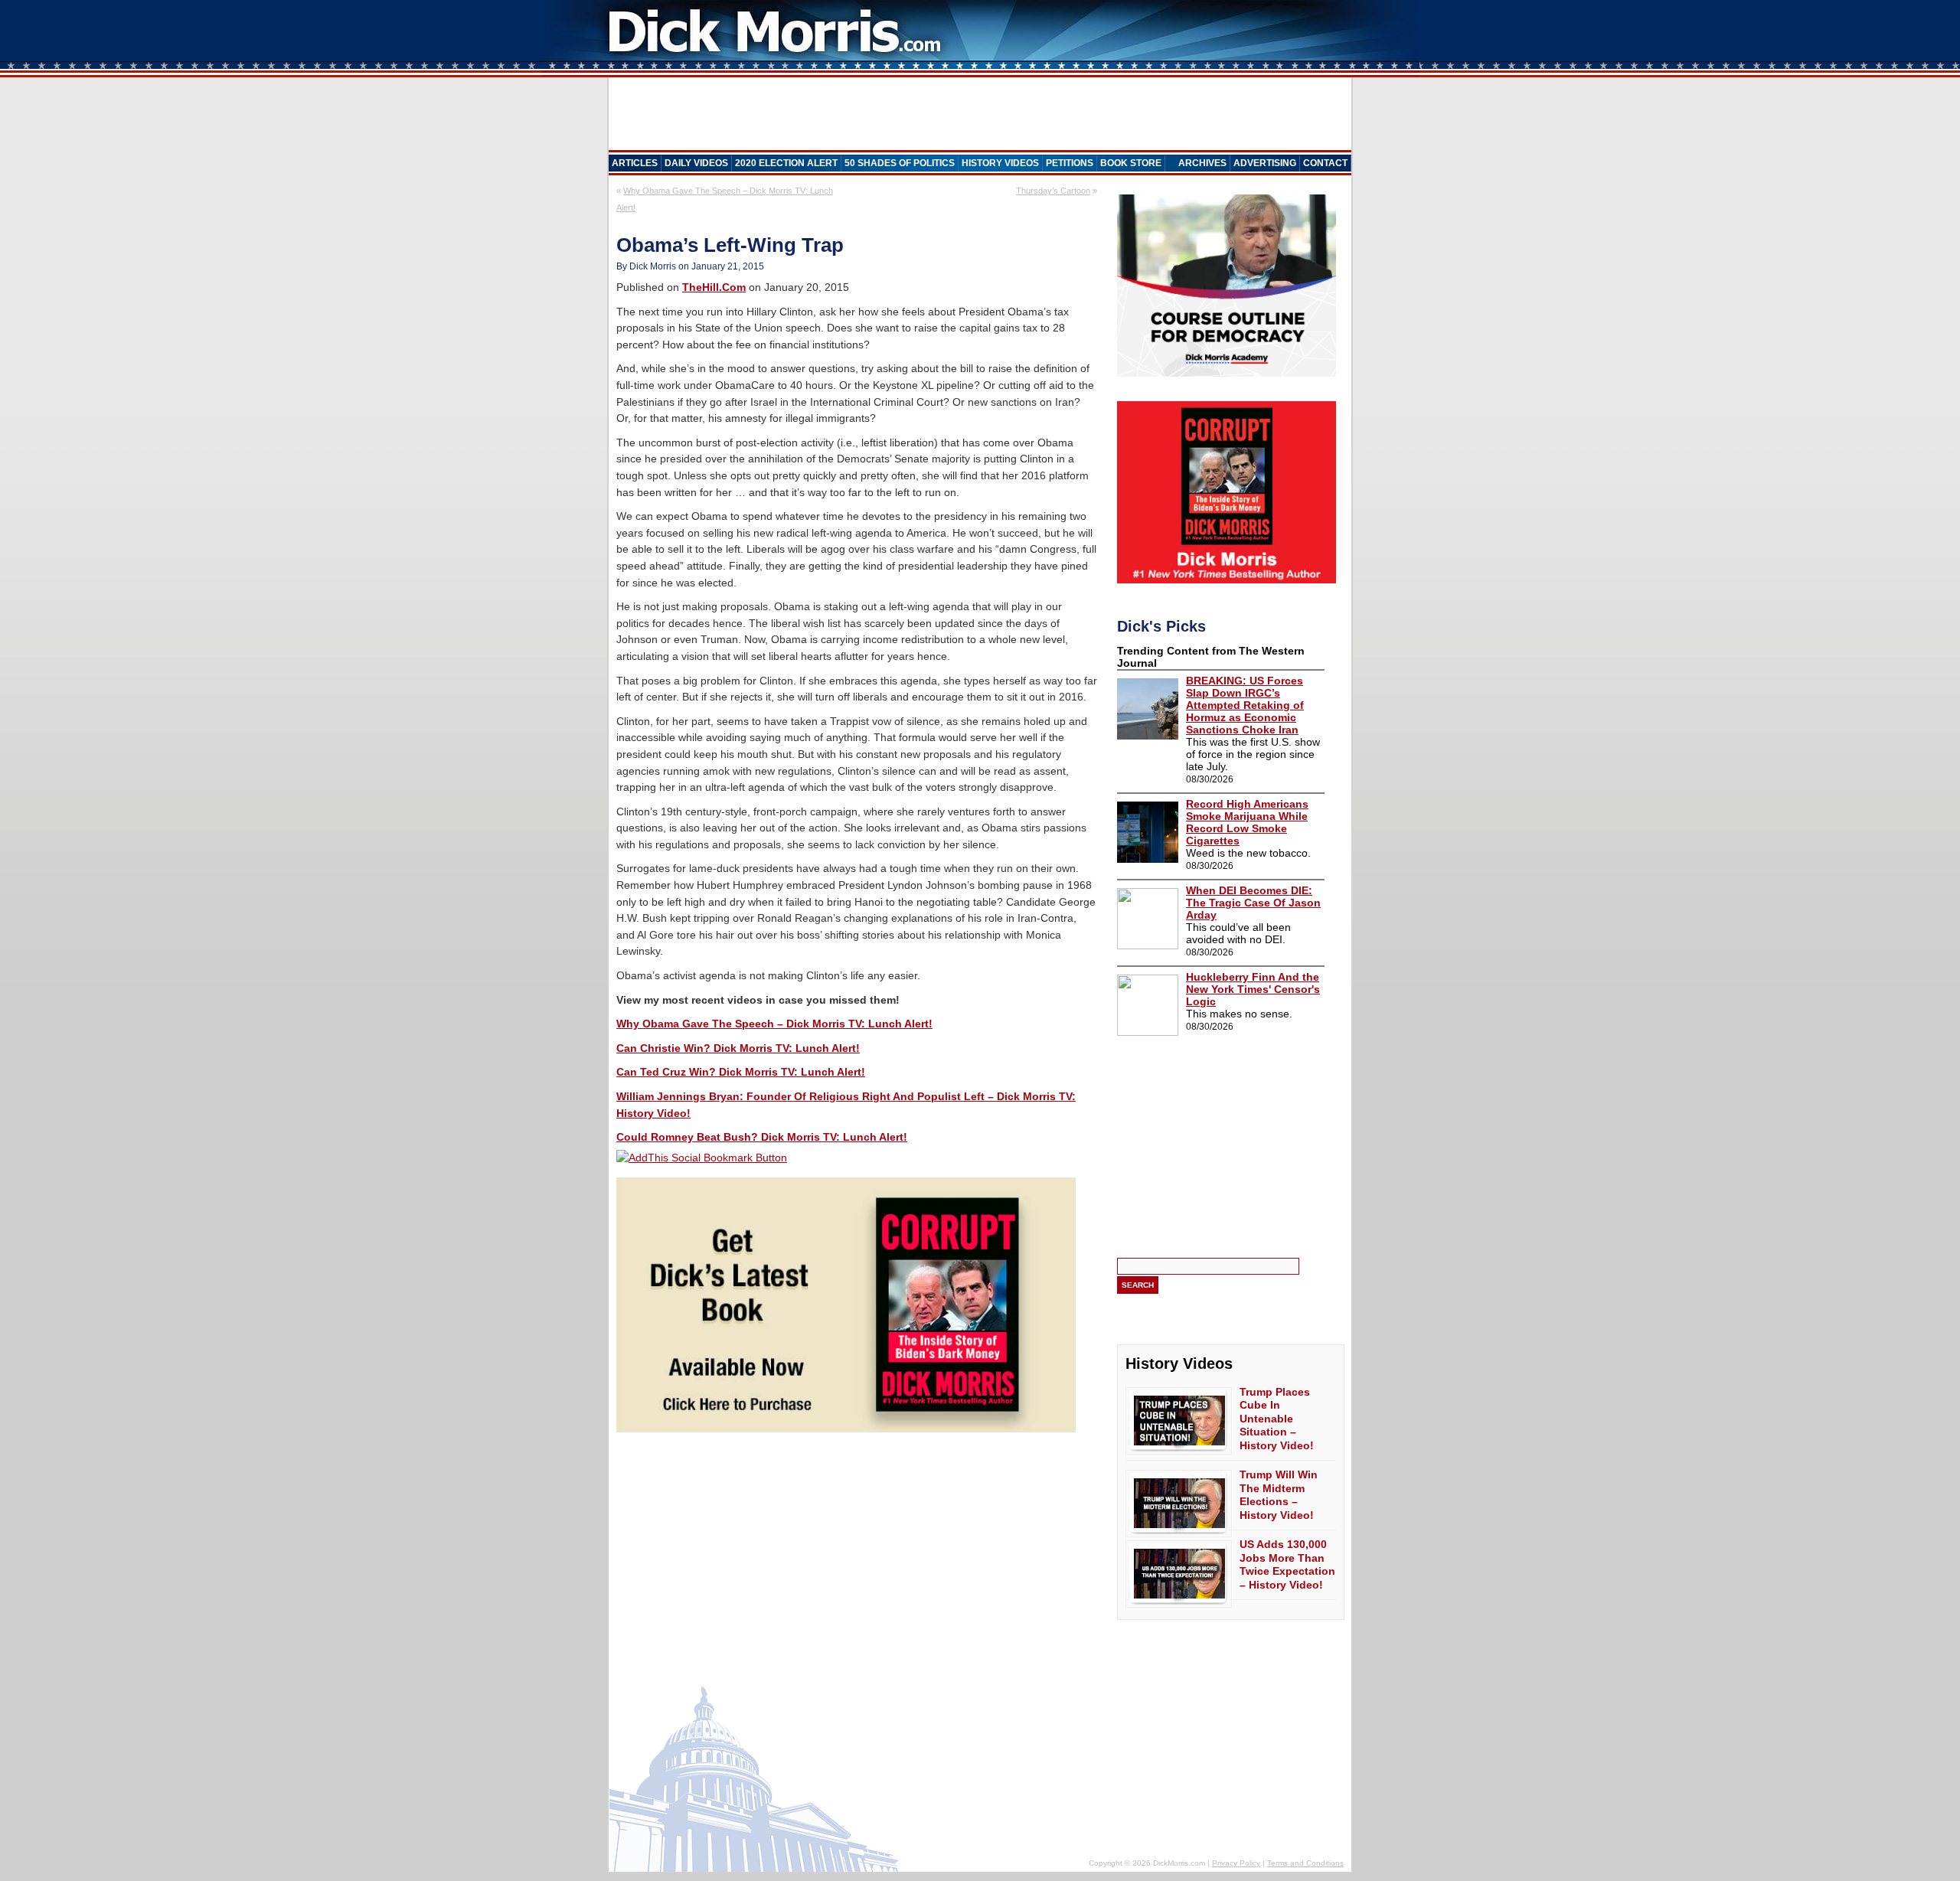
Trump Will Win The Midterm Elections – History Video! (1279, 1495)
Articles (635, 163)
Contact (1325, 163)
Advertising (1265, 163)
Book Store (1131, 163)
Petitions (1070, 163)
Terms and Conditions (1305, 1863)
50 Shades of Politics (900, 163)
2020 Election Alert (786, 163)
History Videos (1000, 163)
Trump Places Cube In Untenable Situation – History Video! (1277, 1419)
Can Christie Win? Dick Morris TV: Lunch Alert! (738, 1048)
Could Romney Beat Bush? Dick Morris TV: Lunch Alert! (762, 1137)
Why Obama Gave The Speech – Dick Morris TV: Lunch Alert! (774, 1024)
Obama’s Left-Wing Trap (730, 245)
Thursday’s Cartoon (1053, 191)
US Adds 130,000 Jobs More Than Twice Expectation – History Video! (1287, 1564)
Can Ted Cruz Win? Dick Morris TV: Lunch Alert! (741, 1072)
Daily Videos (696, 163)
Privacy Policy (1236, 1863)
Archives (1202, 163)
